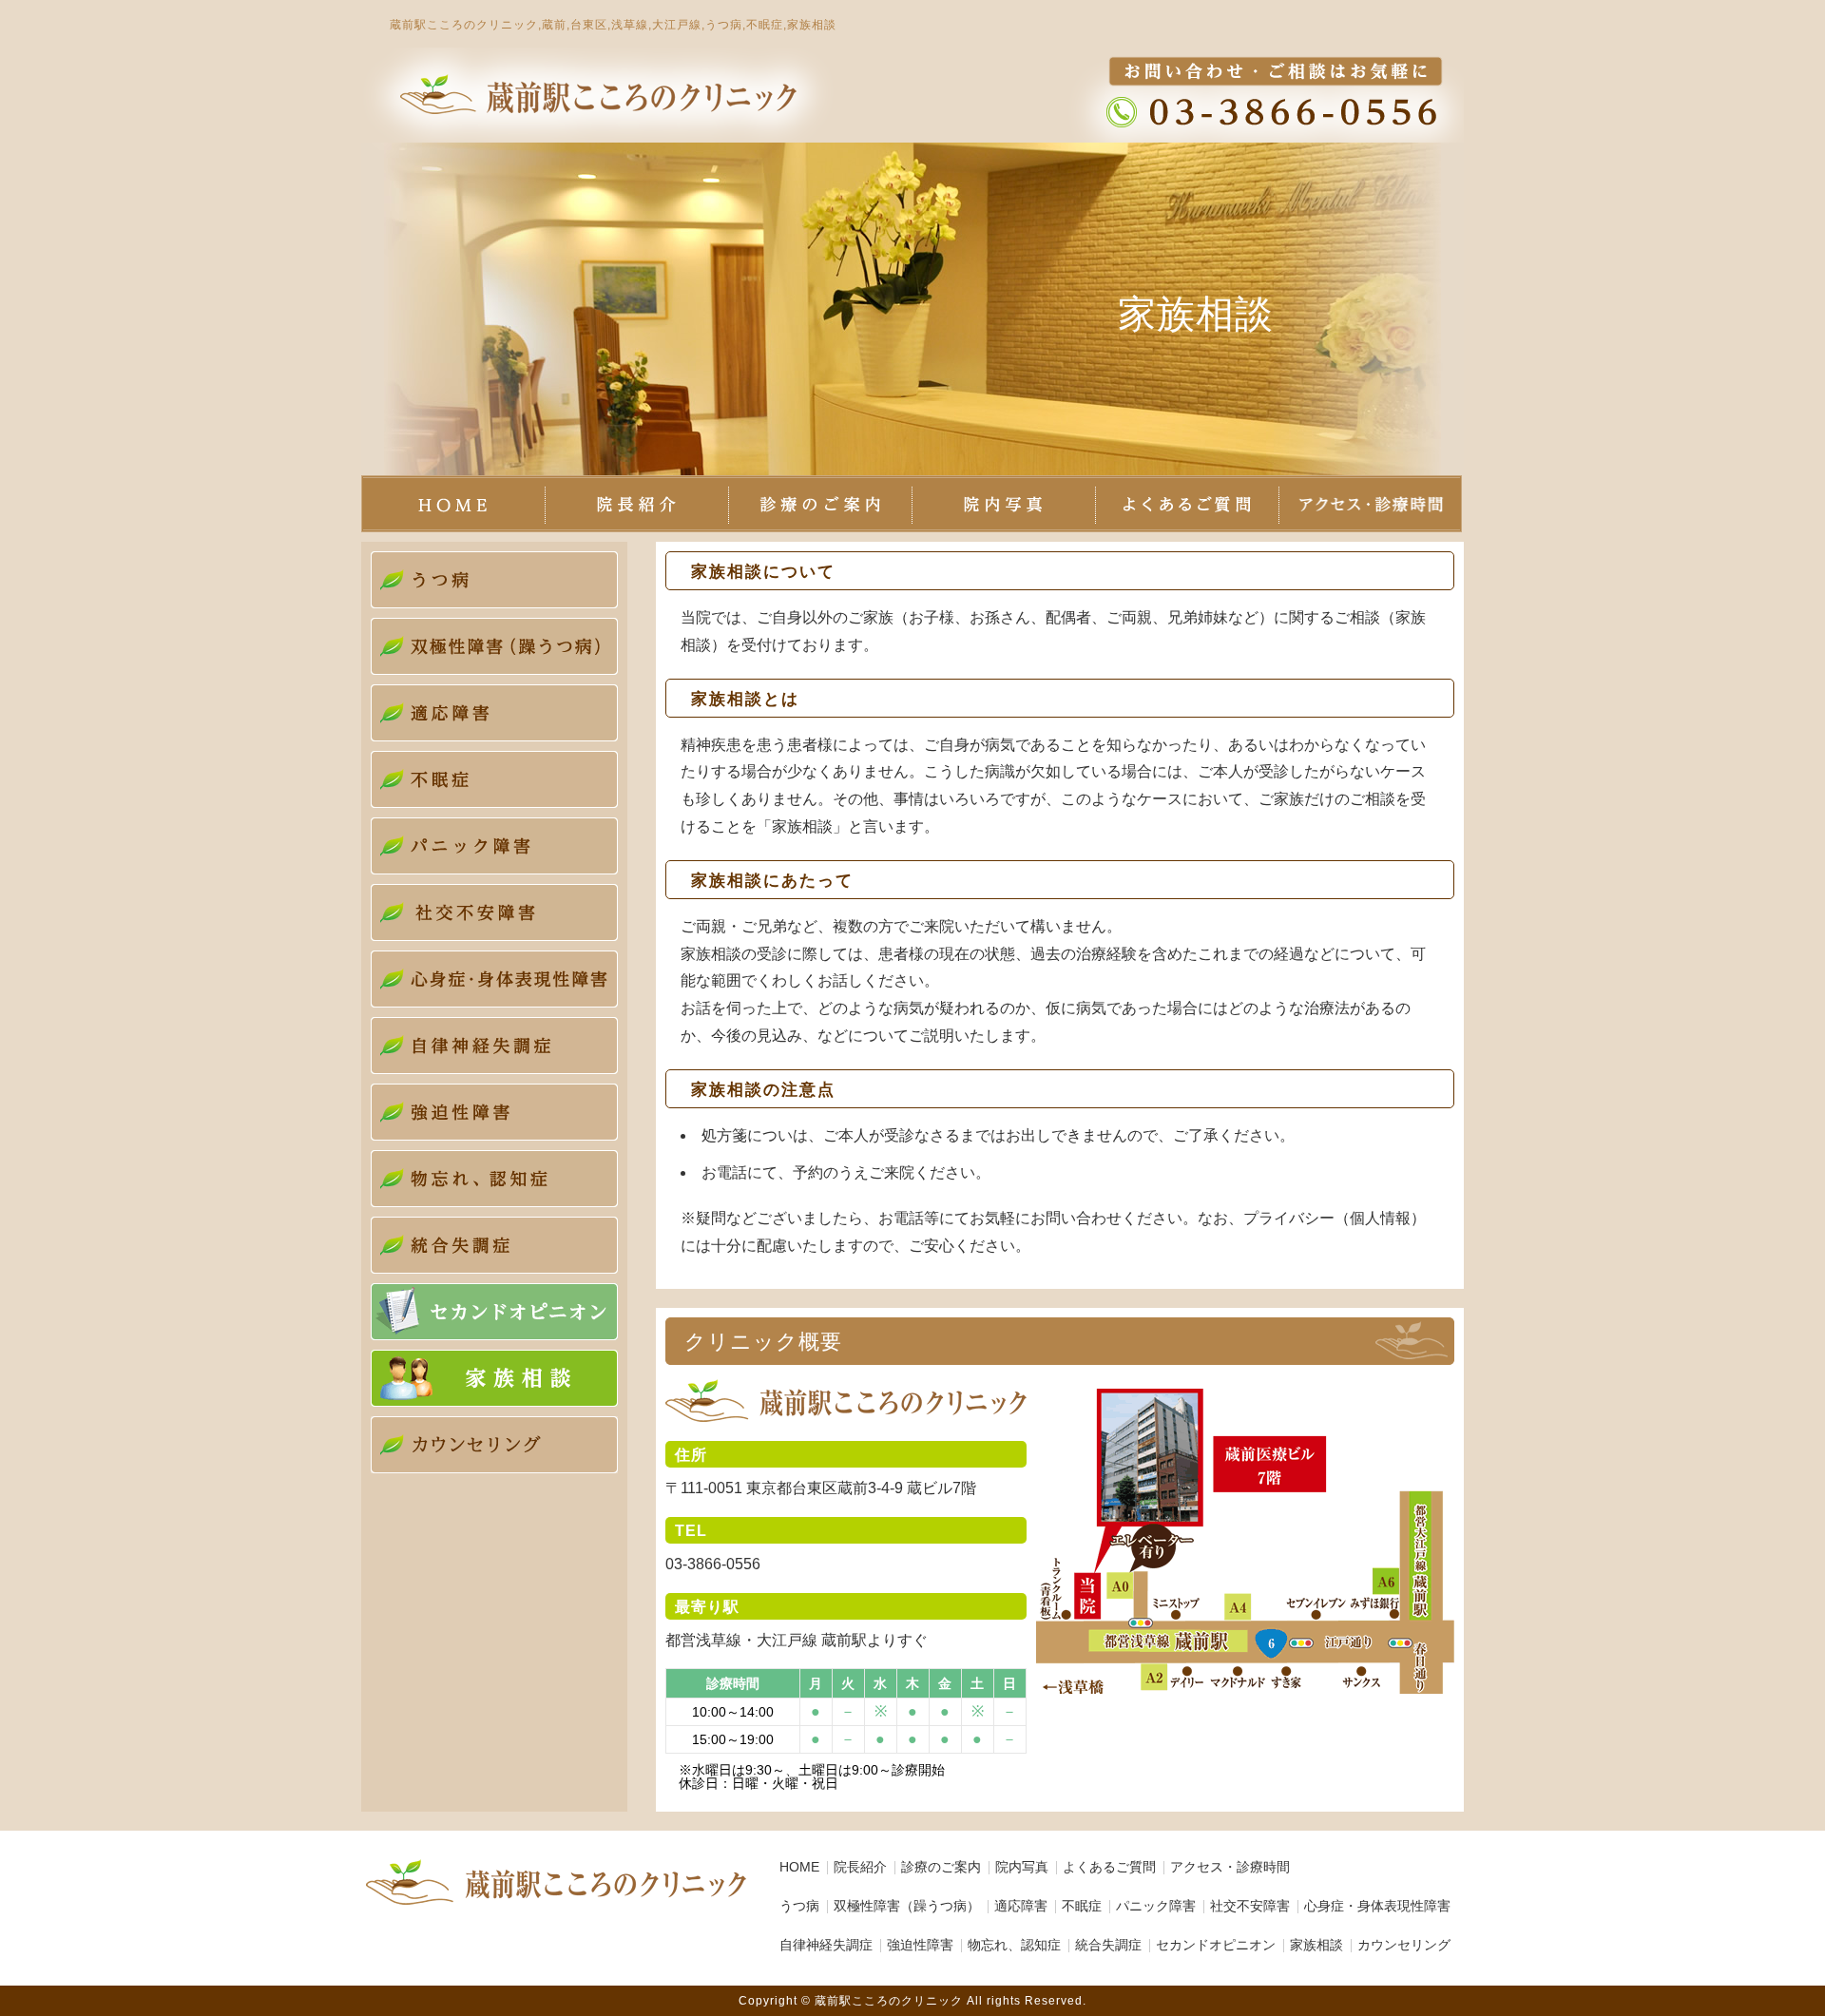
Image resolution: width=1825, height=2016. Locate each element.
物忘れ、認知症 (1014, 1945)
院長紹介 (860, 1867)
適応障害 (1021, 1906)
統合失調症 (1108, 1945)
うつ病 (799, 1906)
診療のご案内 (941, 1867)
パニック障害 (1156, 1906)
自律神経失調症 (826, 1945)
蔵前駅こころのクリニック (889, 2001)
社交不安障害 (1250, 1906)
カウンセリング (1404, 1945)
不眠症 (1082, 1906)
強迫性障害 (920, 1945)
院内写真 (1022, 1867)
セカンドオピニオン (1216, 1945)
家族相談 (1316, 1945)
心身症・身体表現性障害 (1377, 1906)
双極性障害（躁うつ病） (907, 1906)
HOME (799, 1867)
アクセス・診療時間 (1230, 1867)
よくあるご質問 (1109, 1867)
